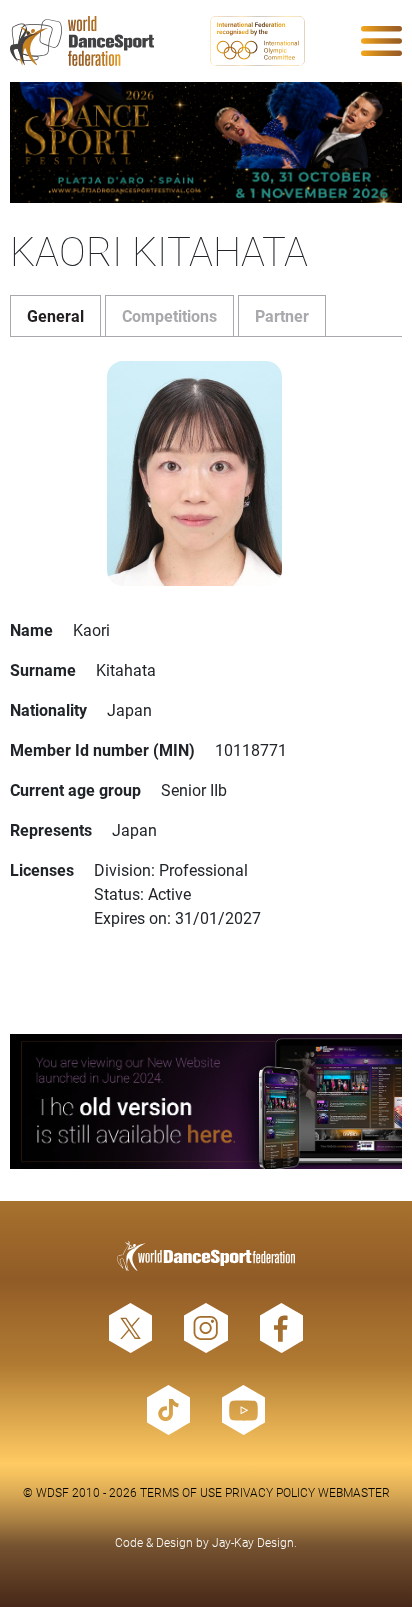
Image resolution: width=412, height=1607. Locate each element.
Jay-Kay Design (253, 1542)
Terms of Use (181, 1492)
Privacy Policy (270, 1492)
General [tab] (55, 315)
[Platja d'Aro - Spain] (206, 142)
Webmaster (354, 1492)
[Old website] (206, 1101)
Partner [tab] (282, 315)
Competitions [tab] (169, 315)
